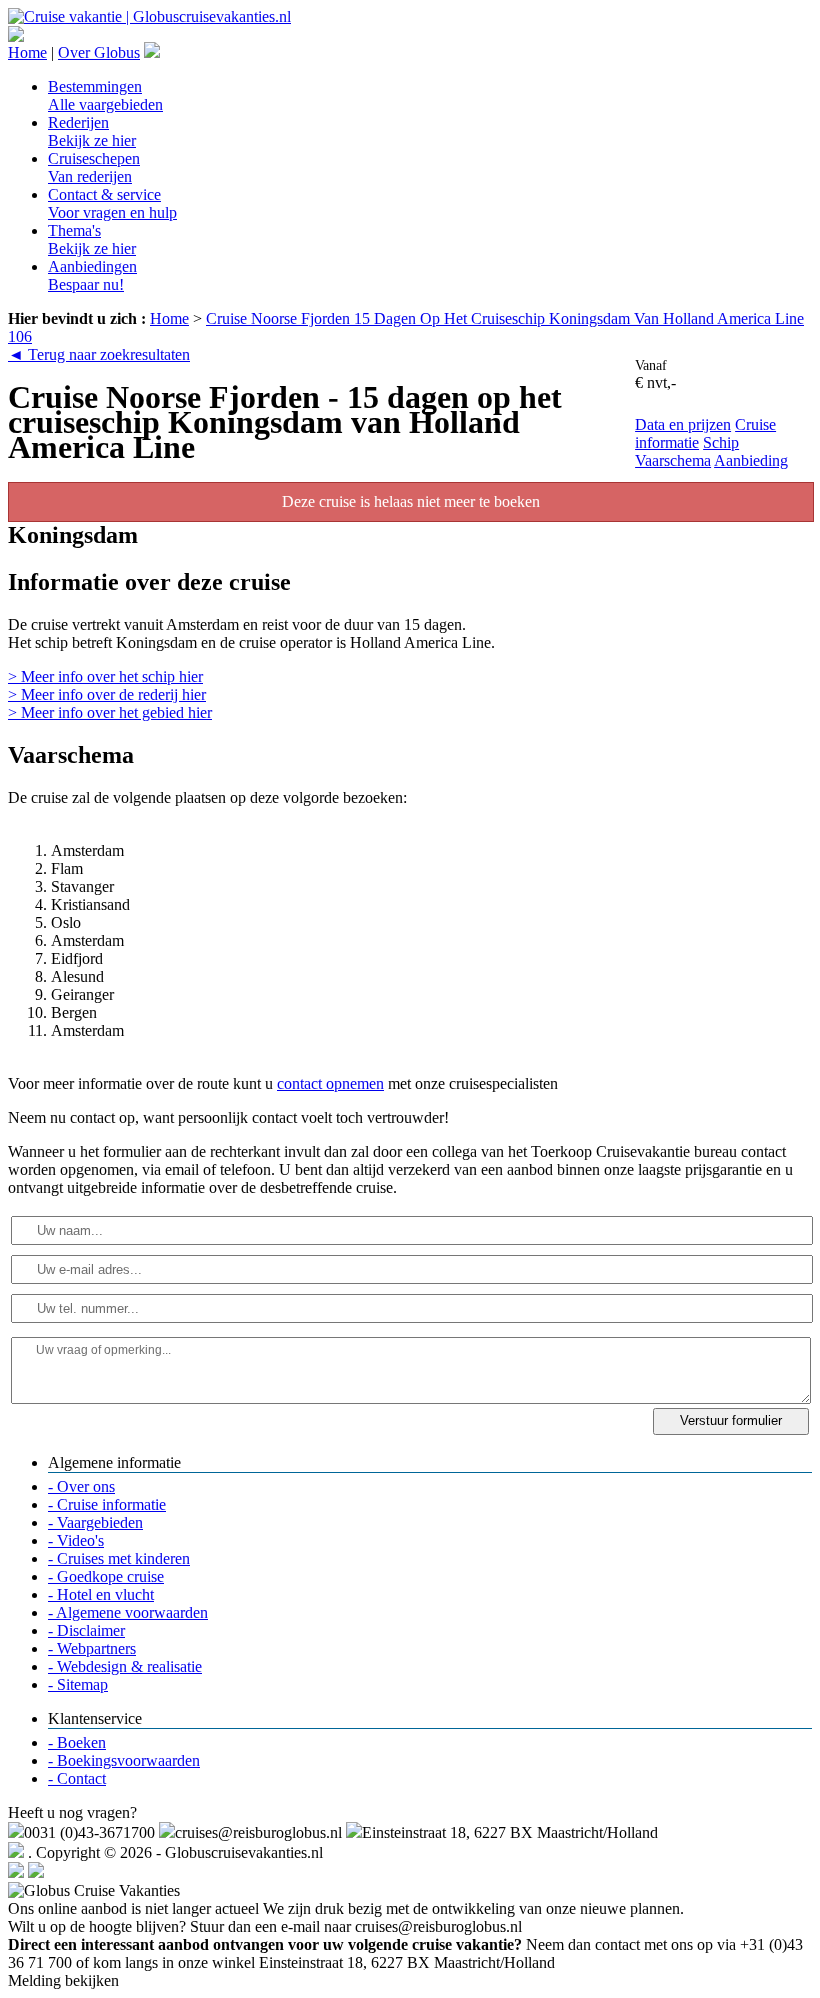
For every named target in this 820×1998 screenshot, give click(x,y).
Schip (721, 442)
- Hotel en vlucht (101, 1594)
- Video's (76, 1540)
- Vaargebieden (95, 1522)
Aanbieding (751, 460)
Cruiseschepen (94, 167)
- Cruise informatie (107, 1504)
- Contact (77, 1778)
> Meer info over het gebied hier (110, 712)
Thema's (92, 239)
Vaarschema (673, 460)
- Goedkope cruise (106, 1576)
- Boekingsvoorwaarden (124, 1760)
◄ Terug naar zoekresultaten (99, 354)
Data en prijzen (683, 424)
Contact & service (112, 203)
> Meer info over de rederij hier (107, 694)
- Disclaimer (86, 1630)
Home (27, 52)
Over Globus (99, 52)
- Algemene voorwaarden (128, 1612)
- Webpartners (92, 1648)
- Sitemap (78, 1684)
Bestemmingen (105, 95)
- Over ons (81, 1486)
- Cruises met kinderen (119, 1558)
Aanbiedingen (92, 275)
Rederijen (92, 131)
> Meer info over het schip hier (105, 676)
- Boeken (77, 1742)
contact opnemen (330, 1083)
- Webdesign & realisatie (125, 1666)
